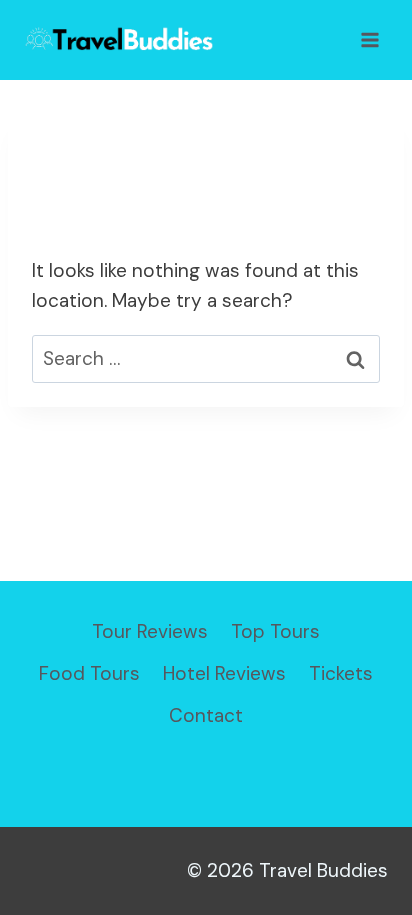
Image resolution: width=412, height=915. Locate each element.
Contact (206, 715)
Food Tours (89, 673)
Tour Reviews (150, 631)
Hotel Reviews (224, 673)
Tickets (341, 673)
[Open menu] (369, 39)
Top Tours (275, 631)
